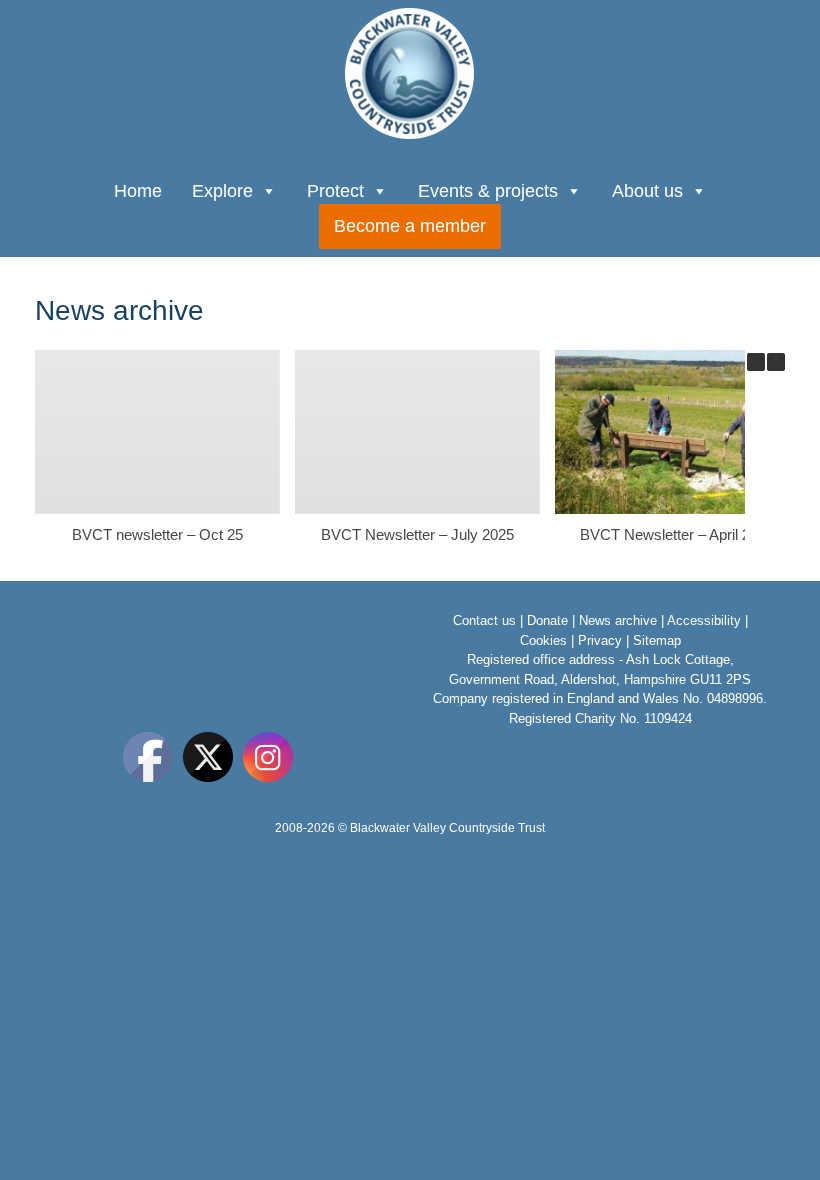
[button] (776, 362)
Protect (335, 191)
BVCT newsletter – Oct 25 (157, 534)
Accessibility (704, 620)
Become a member (410, 226)
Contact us (484, 620)
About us (647, 191)
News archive (618, 620)
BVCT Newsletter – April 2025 (677, 534)
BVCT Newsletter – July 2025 (417, 534)
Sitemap (657, 640)
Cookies (543, 640)
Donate (547, 620)
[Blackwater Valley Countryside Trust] (410, 73)
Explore (222, 191)
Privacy (600, 640)
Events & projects (488, 191)
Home (138, 191)
